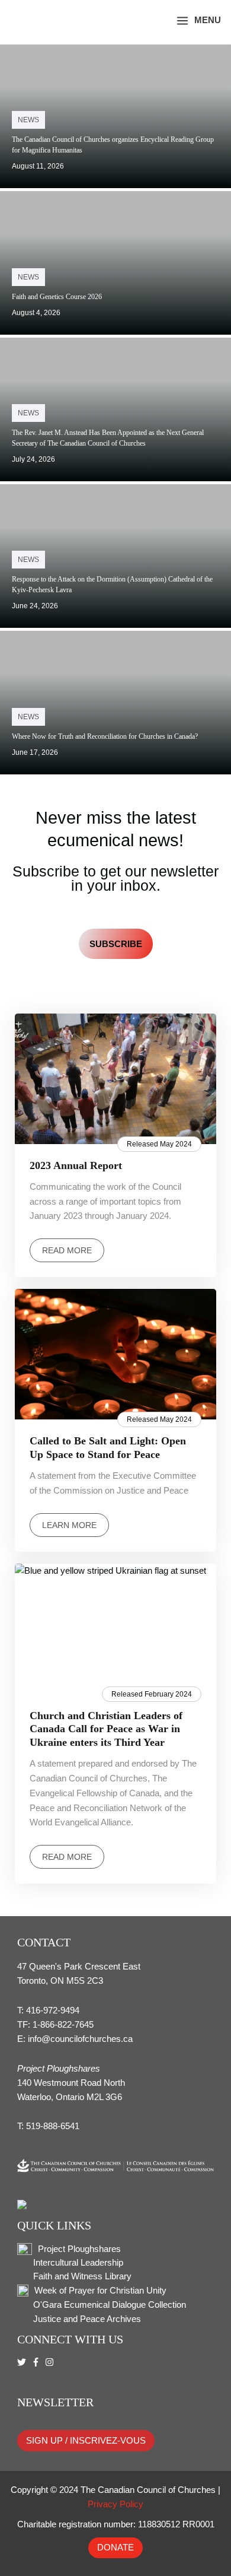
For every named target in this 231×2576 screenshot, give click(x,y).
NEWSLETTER (55, 2402)
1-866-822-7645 (63, 2025)
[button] (150, 20)
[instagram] (51, 2362)
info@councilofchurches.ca (80, 2039)
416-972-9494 (53, 2010)
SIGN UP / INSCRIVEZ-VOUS (86, 2441)
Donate (115, 2548)
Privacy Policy (115, 2504)
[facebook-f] (37, 2362)
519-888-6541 (53, 2126)
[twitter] (23, 2362)
